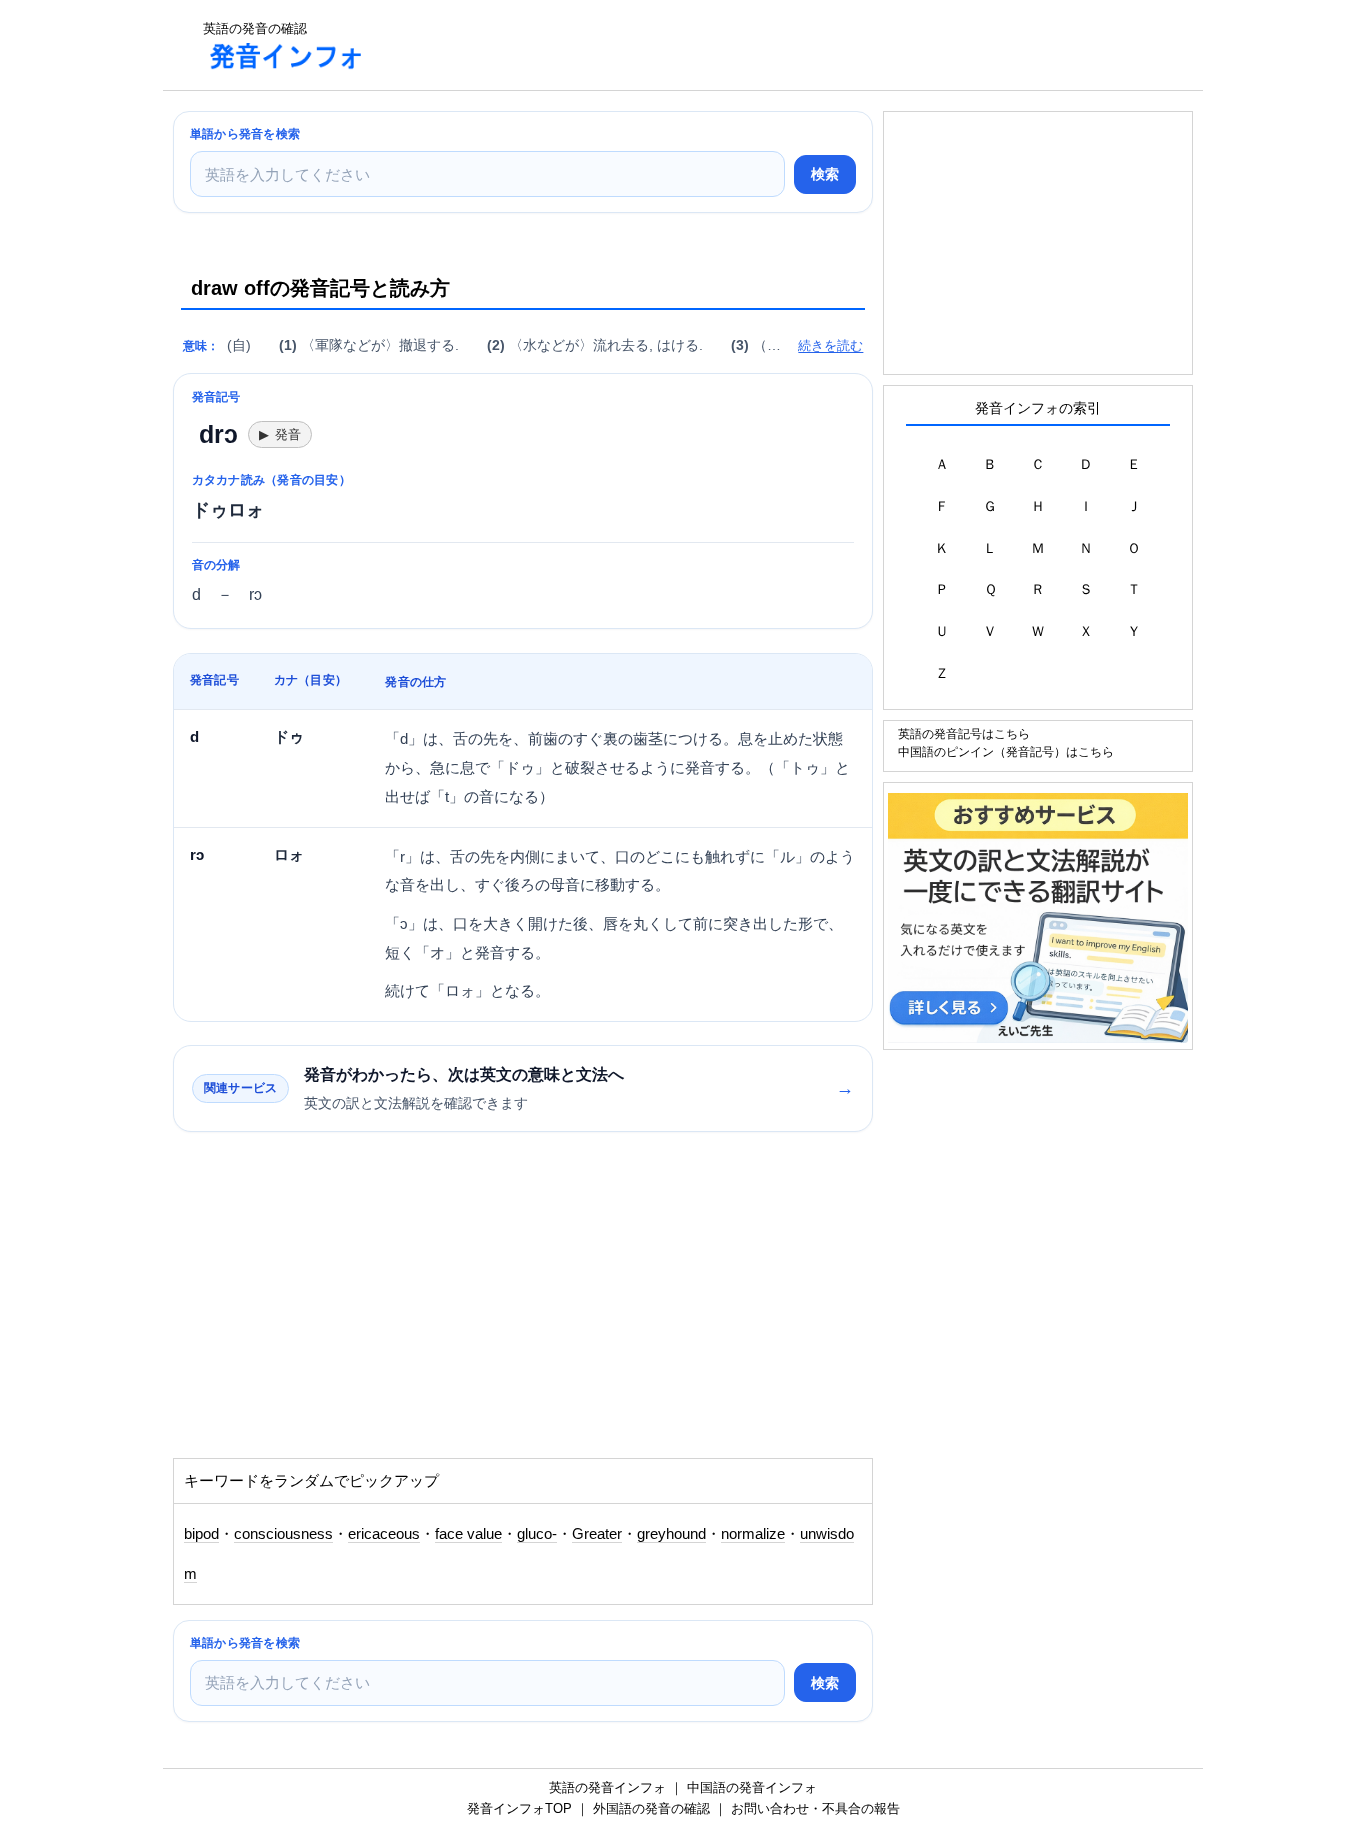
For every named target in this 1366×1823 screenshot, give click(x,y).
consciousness (283, 1534)
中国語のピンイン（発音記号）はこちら (1006, 751)
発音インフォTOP (519, 1808)
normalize (753, 1534)
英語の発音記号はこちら (964, 733)
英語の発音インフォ (607, 1787)
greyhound (671, 1534)
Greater (597, 1534)
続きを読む (830, 345)
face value (468, 1534)
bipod (201, 1534)
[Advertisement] (747, 45)
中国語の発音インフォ (752, 1787)
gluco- (537, 1534)
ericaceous (384, 1534)
